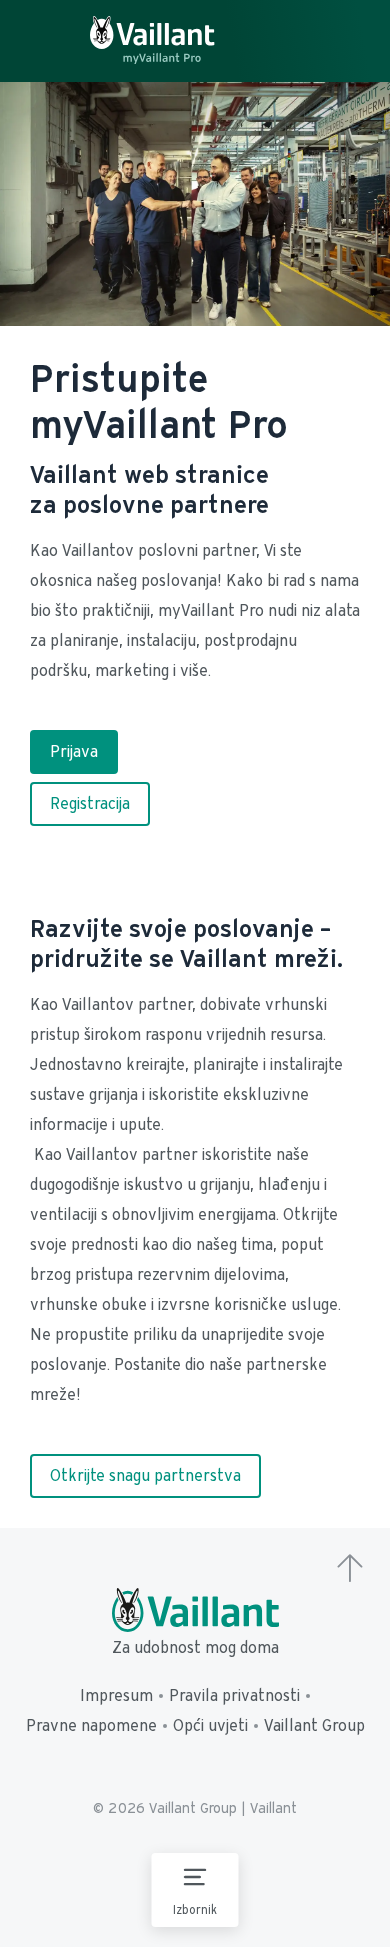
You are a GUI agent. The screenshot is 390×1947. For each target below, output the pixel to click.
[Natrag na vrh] (350, 1570)
